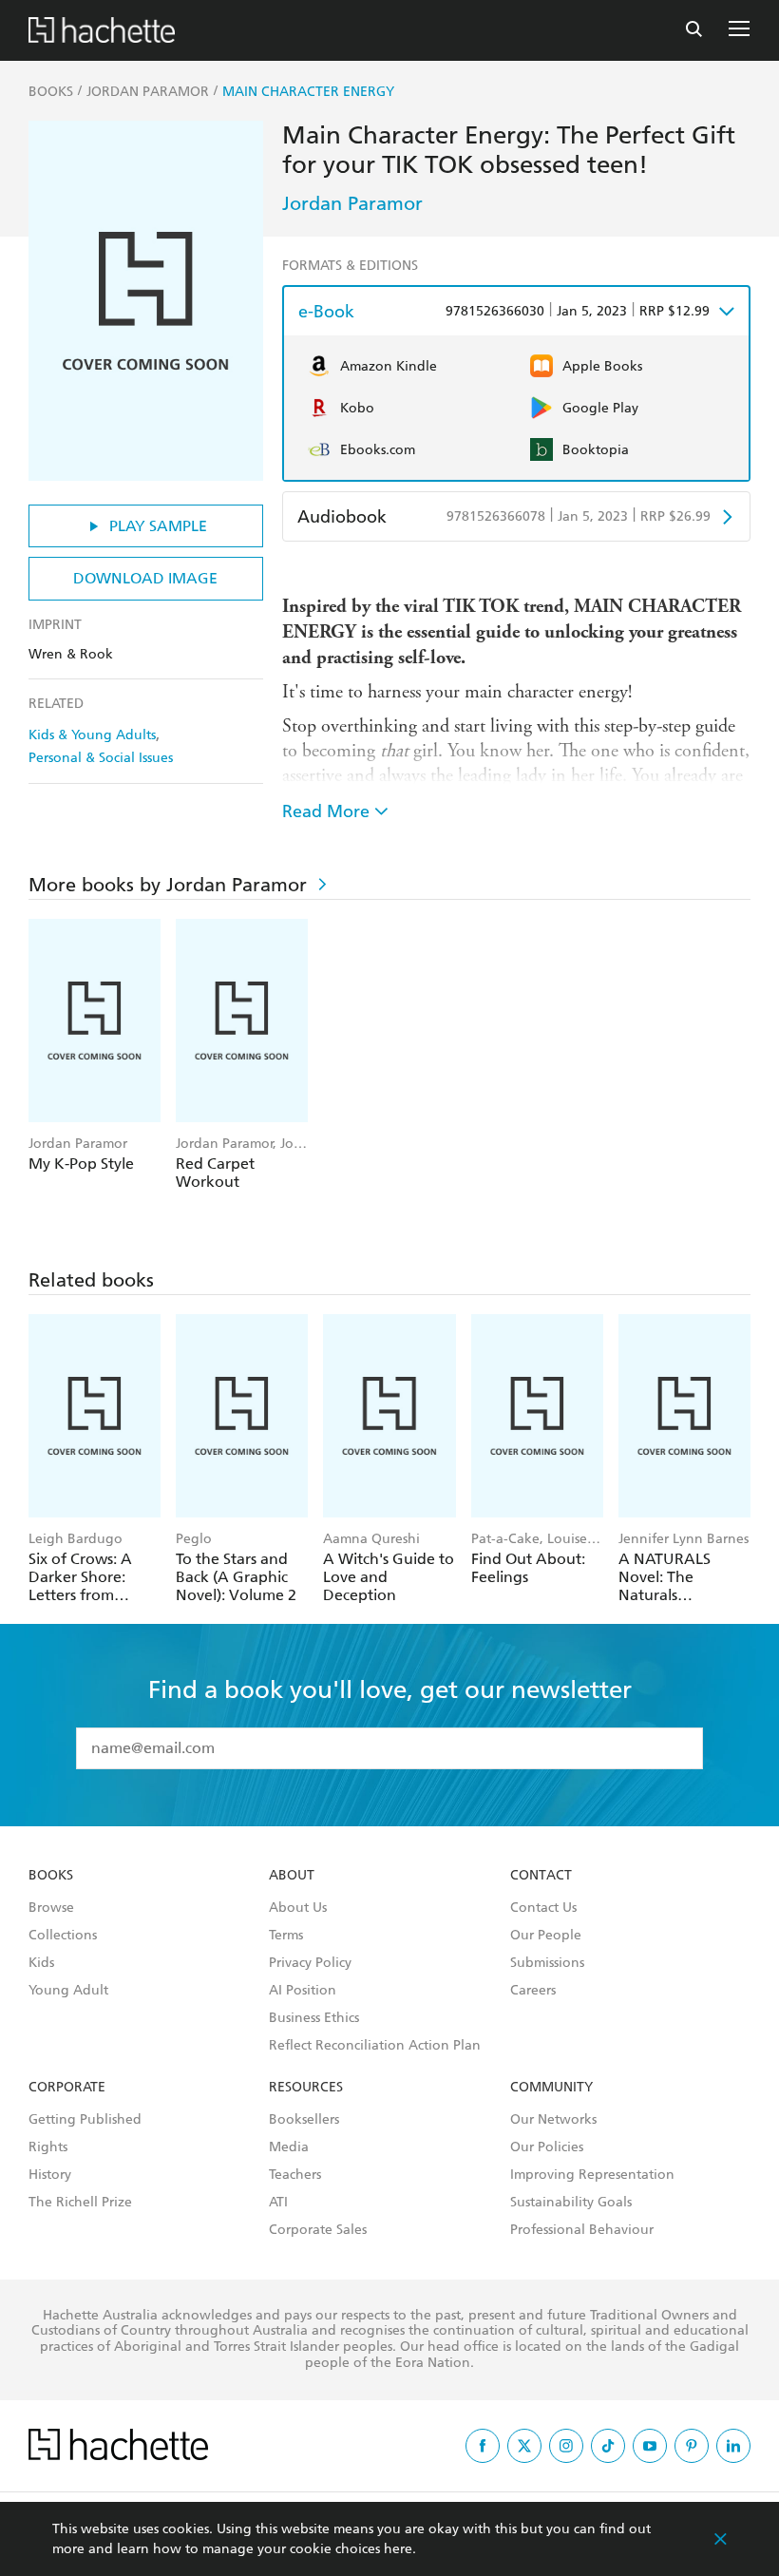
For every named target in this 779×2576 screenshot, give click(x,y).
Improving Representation (592, 2175)
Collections (63, 1936)
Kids (41, 1963)
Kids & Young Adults (92, 735)
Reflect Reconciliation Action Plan (375, 2046)
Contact (541, 1876)
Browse (51, 1908)
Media (289, 2147)
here (398, 2549)
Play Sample (158, 526)
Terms (286, 1936)
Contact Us (543, 1908)
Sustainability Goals (571, 2203)
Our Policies (547, 2147)
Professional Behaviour (582, 2230)
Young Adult (68, 1991)
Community (551, 2088)
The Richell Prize (80, 2203)
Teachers (295, 2175)
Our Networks (553, 2120)
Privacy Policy (310, 1963)
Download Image (145, 578)
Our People (546, 1936)
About (292, 1876)
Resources (306, 2088)
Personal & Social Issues (101, 758)
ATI (278, 2203)
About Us (298, 1908)
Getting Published (85, 2120)
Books (51, 1876)
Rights (48, 2147)
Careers (533, 1991)
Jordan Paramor (352, 203)
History (50, 2175)
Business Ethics (314, 2018)
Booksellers (304, 2120)
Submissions (547, 1963)
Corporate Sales (318, 2230)
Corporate (67, 2088)
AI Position (303, 1991)
